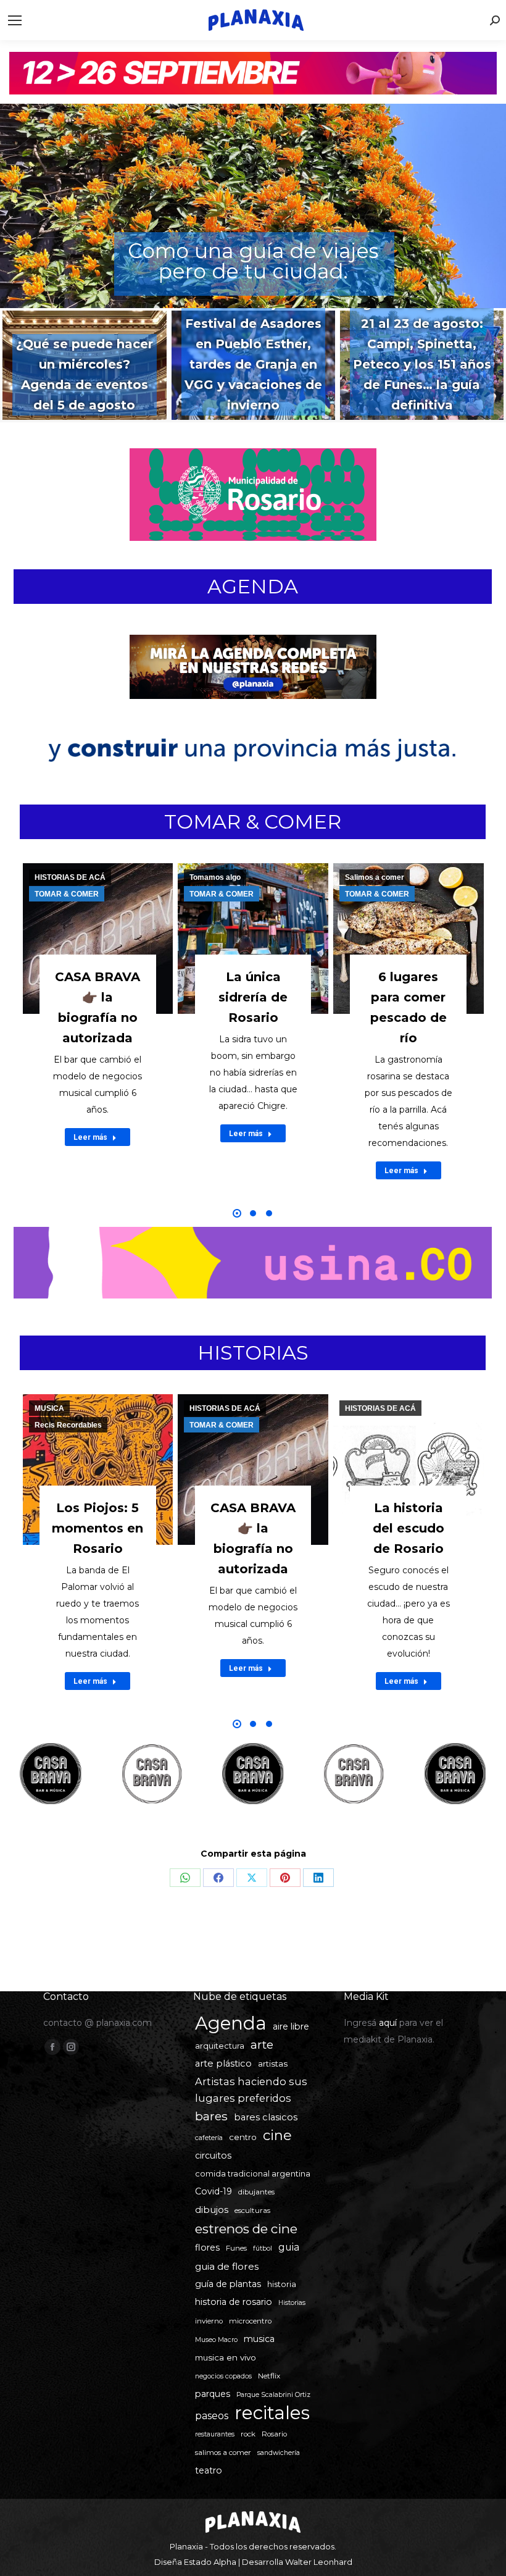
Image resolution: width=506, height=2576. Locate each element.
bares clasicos (266, 2117)
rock (248, 2434)
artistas (273, 2064)
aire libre (291, 2026)
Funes (236, 2248)
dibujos (212, 2210)
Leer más (90, 1137)
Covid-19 (214, 2191)
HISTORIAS (253, 1353)
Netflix (269, 2376)
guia (289, 2247)
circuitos (213, 2156)
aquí (388, 2023)
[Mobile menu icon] (15, 20)
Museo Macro (216, 2340)
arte (262, 2045)
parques (213, 2394)
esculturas (252, 2210)
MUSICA (49, 1408)
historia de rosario (234, 2302)
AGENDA (253, 586)
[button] (237, 1213)
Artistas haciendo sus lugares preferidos (251, 2090)
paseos (212, 2416)
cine (277, 2135)
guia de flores (227, 2266)
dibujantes (256, 2192)
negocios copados (223, 2376)
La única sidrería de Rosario (253, 997)
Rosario (274, 2434)
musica (259, 2339)
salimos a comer (223, 2453)
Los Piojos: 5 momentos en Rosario (97, 1528)
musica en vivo (226, 2357)
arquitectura (220, 2046)
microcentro (250, 2321)
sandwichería (279, 2453)
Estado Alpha (210, 2562)
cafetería (209, 2138)
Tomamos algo (215, 877)
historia (282, 2284)
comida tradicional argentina (253, 2174)
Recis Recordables (68, 1425)
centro (243, 2137)
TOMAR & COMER (253, 822)
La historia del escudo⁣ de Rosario (409, 1528)
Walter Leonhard (319, 2562)
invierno (209, 2321)
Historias (292, 2303)
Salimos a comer (375, 877)
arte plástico (223, 2064)
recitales (272, 2413)
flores (207, 2248)
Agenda (231, 2023)
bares (211, 2116)
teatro (209, 2470)
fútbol (263, 2248)
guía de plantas (228, 2284)
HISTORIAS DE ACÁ (70, 877)
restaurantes (215, 2434)
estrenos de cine (246, 2229)
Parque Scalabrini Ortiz (273, 2395)
